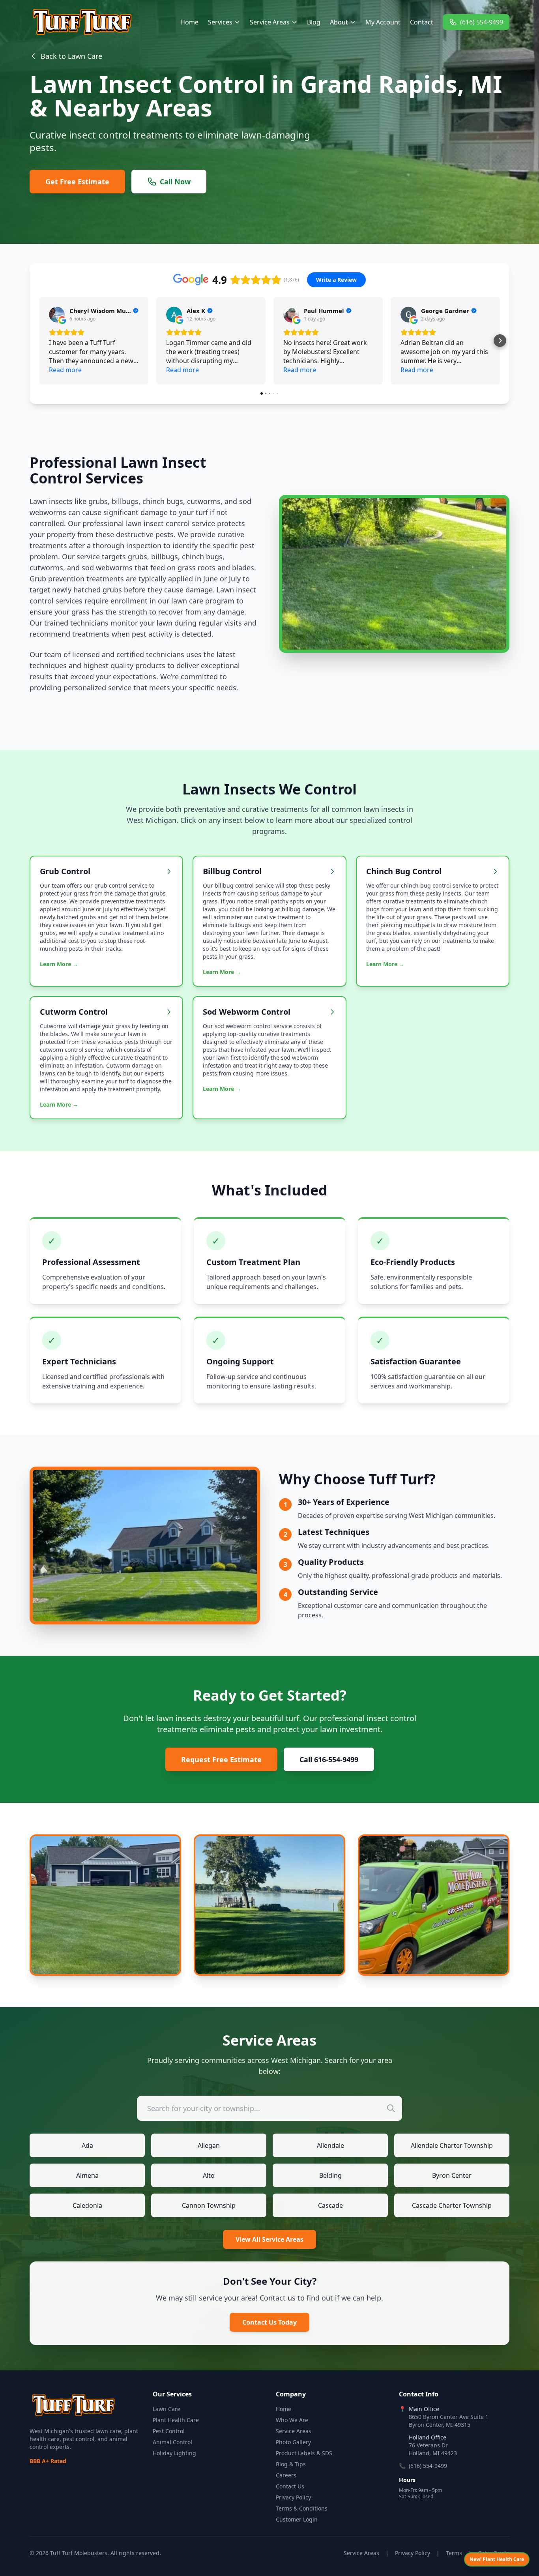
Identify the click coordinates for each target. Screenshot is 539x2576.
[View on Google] (57, 315)
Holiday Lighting (174, 2453)
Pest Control (169, 2431)
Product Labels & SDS (304, 2453)
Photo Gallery (293, 2442)
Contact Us (290, 2486)
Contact (422, 22)
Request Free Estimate (221, 1759)
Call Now (175, 182)
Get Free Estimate (77, 182)
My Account (383, 22)
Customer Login (297, 2519)
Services (220, 22)
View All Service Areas (269, 2239)
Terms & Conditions (302, 2508)
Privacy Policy (293, 2497)
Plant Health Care (176, 2420)
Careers (286, 2475)
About (339, 22)
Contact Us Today (269, 2322)
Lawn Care (167, 2409)
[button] (39, 341)
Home (189, 22)
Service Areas (270, 22)
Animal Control (172, 2442)
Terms (454, 2553)
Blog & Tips (291, 2464)
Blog (314, 22)
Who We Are (292, 2420)
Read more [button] (65, 370)
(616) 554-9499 (482, 22)
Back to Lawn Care (71, 56)
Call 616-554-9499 (329, 1759)
